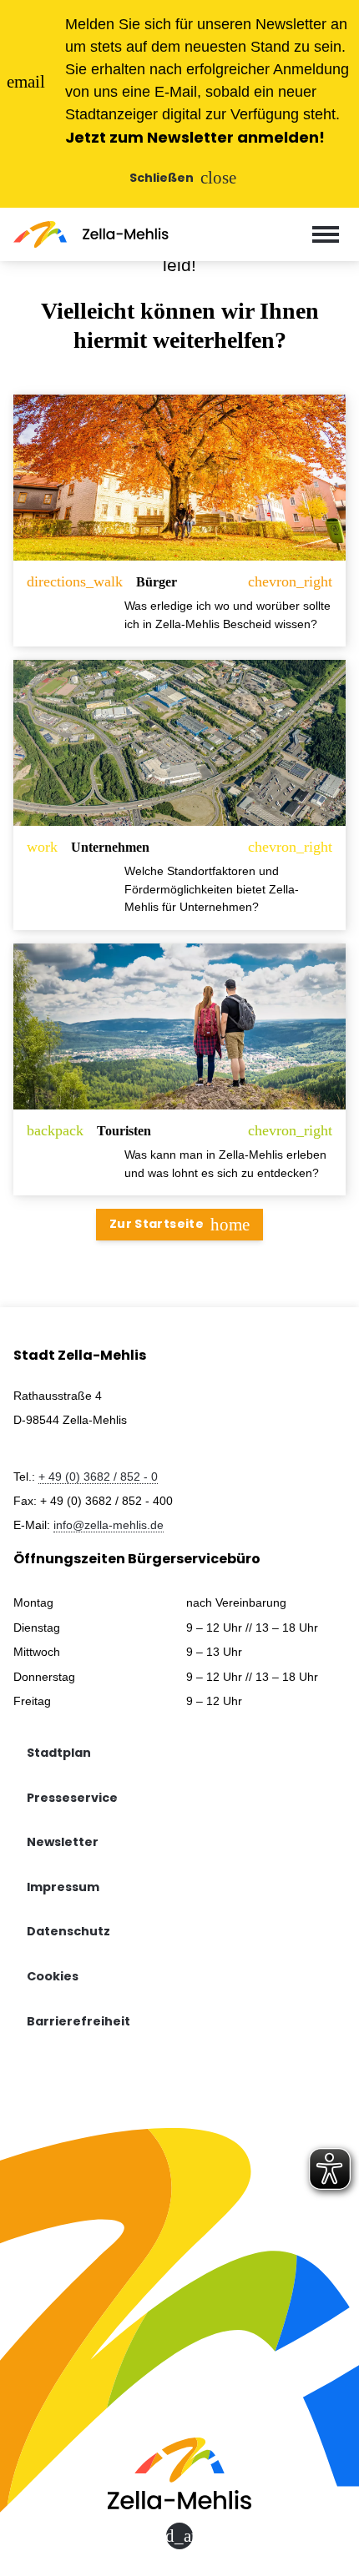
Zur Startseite (179, 1224)
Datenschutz (68, 1931)
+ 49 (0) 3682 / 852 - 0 (98, 1477)
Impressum (63, 1887)
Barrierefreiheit (78, 2021)
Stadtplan (59, 1753)
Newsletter (63, 1842)
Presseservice (72, 1798)
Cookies (53, 1976)
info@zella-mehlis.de (109, 1525)
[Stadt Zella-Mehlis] (91, 234)
